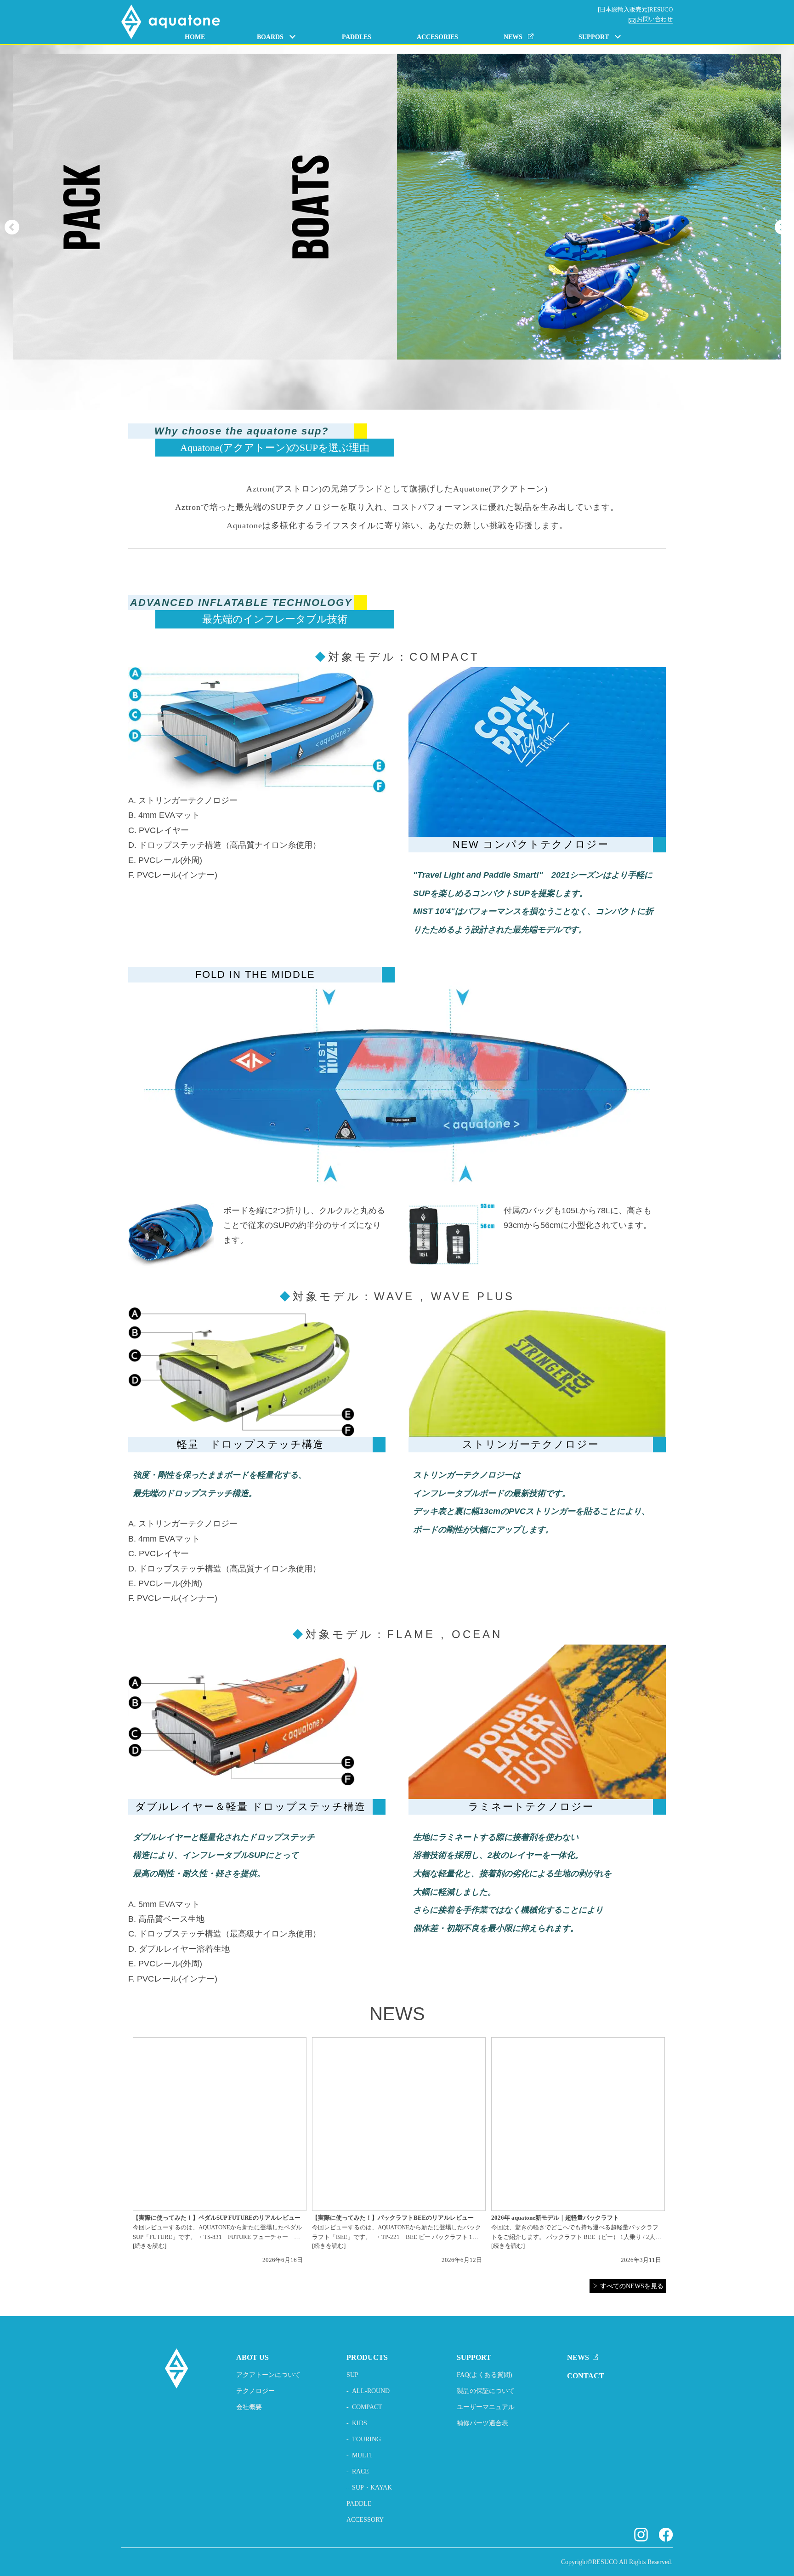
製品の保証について (486, 2391)
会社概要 (249, 2407)
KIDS (360, 2423)
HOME (195, 37)
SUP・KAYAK (372, 2487)
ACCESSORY (365, 2520)
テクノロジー (255, 2391)
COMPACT (367, 2407)
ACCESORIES (437, 37)
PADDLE (359, 2504)
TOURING (366, 2439)
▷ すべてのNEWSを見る (628, 2286)
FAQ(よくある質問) (485, 2375)
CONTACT (586, 2376)
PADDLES (357, 37)
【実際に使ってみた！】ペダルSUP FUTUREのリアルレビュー (217, 2218)
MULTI (362, 2455)
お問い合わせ (655, 19)
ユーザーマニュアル (486, 2407)
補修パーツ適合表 (482, 2423)
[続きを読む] (150, 2246)
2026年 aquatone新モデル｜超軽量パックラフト (555, 2218)
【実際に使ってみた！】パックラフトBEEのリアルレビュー (393, 2218)
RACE (360, 2471)
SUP (352, 2375)
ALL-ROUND (371, 2391)
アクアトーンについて (268, 2375)
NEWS (578, 2357)
